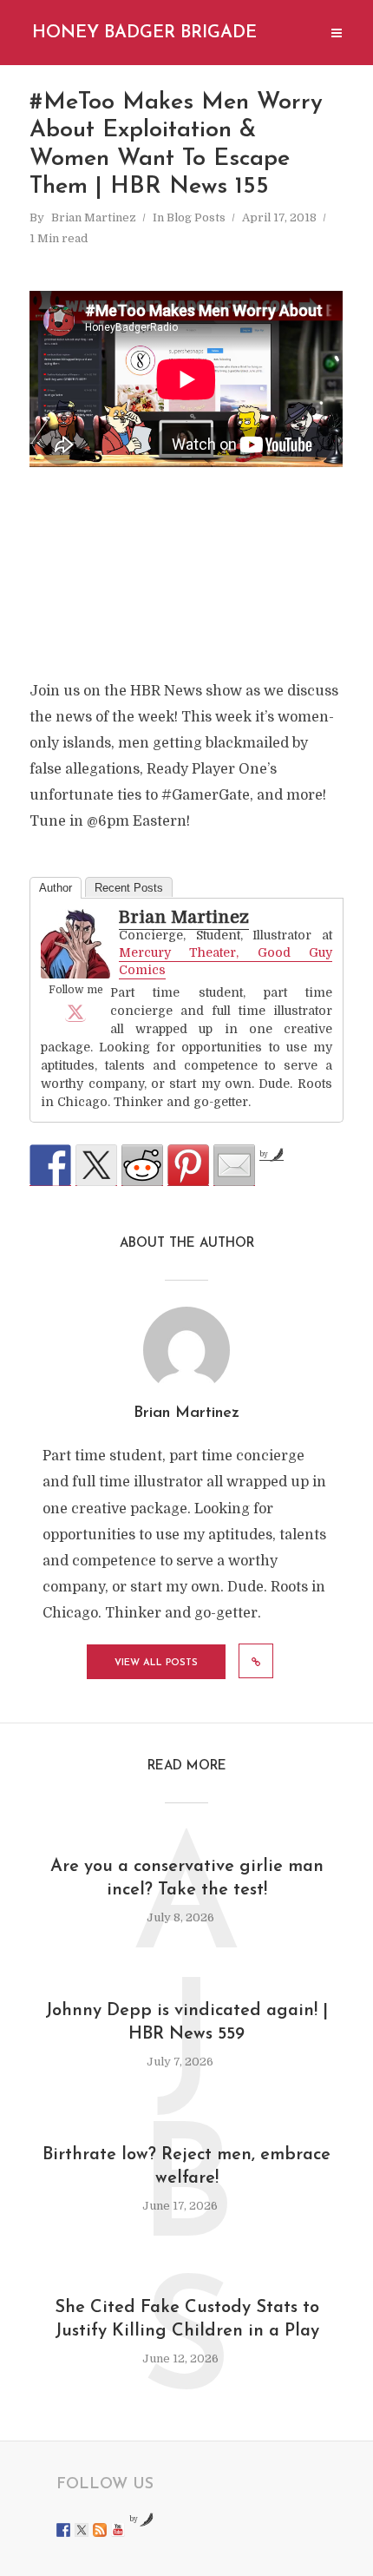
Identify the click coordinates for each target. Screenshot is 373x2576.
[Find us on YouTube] (118, 2530)
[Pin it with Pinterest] (188, 1165)
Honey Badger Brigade (144, 33)
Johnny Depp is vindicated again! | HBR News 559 (186, 2023)
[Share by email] (234, 1165)
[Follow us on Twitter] (82, 2530)
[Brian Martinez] (75, 945)
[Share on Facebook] (50, 1165)
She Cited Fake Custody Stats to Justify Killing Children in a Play (187, 2319)
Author (56, 888)
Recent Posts (129, 888)
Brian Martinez (94, 217)
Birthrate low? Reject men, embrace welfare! (186, 2167)
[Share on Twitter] (96, 1165)
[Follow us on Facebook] (63, 2530)
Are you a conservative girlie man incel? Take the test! (187, 1878)
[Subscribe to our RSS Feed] (100, 2530)
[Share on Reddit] (142, 1165)
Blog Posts (196, 217)
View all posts (156, 1663)
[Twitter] (75, 1011)
